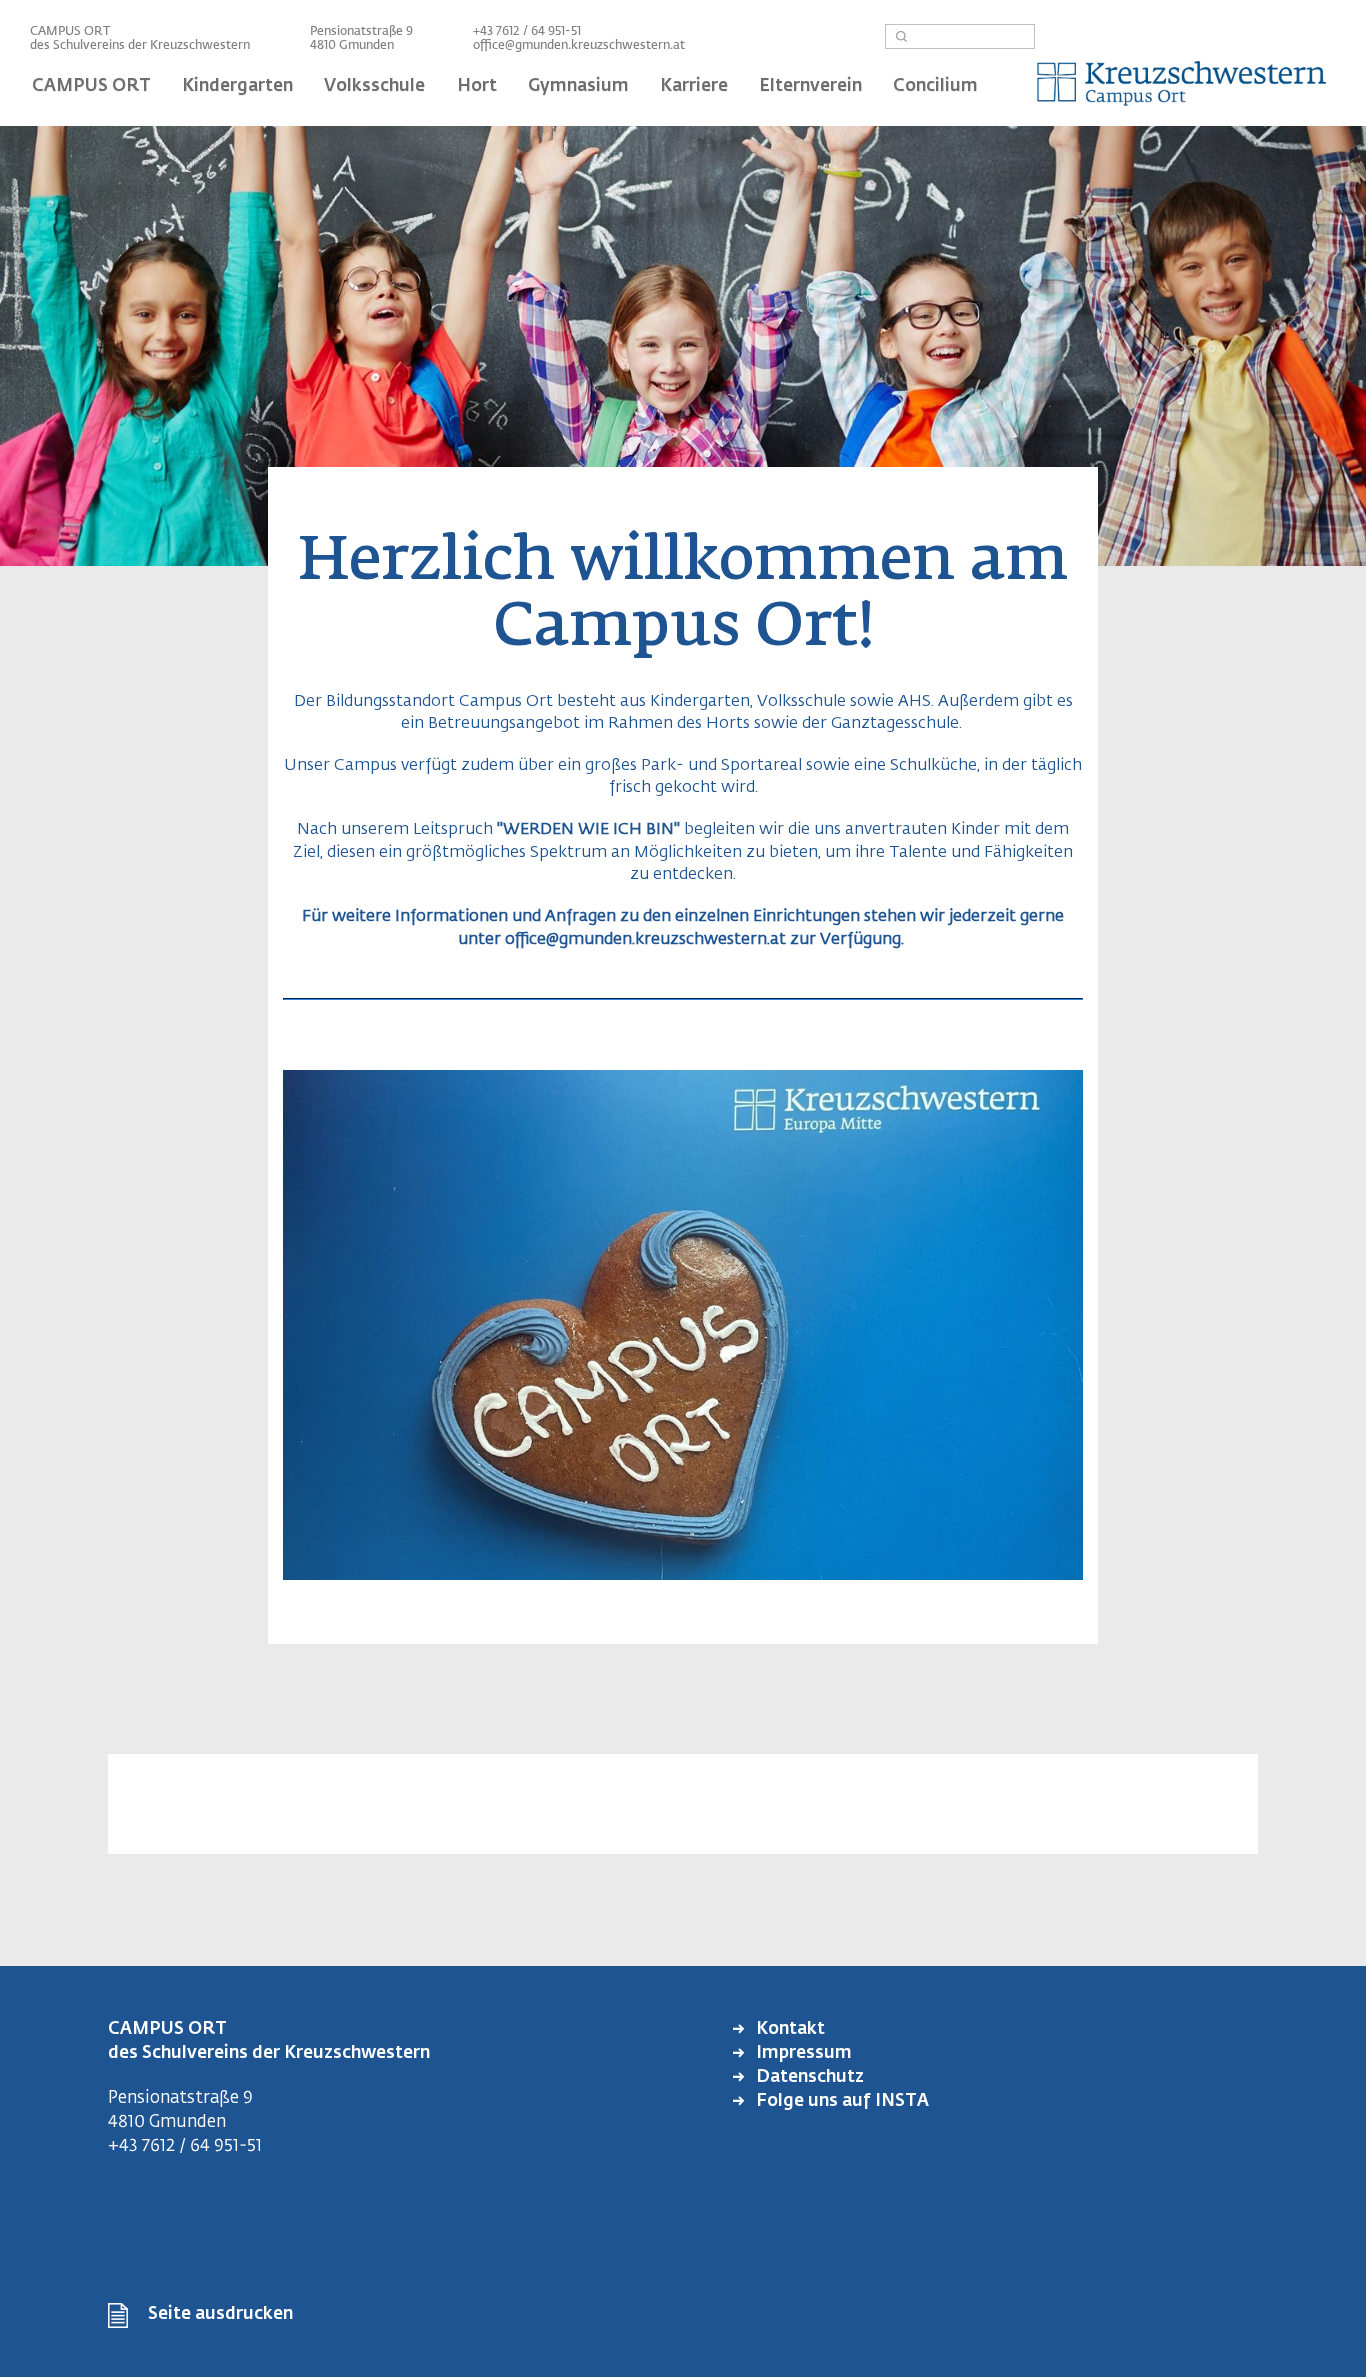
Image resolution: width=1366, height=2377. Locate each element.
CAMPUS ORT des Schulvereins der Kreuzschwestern (140, 39)
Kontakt (788, 2029)
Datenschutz (808, 2077)
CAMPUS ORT (91, 86)
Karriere (694, 86)
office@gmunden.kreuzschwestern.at (579, 46)
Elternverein (810, 86)
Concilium (935, 86)
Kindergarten (237, 86)
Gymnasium (578, 86)
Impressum (802, 2053)
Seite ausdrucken (220, 2314)
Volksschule (374, 86)
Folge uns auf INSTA (840, 2101)
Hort (477, 86)
